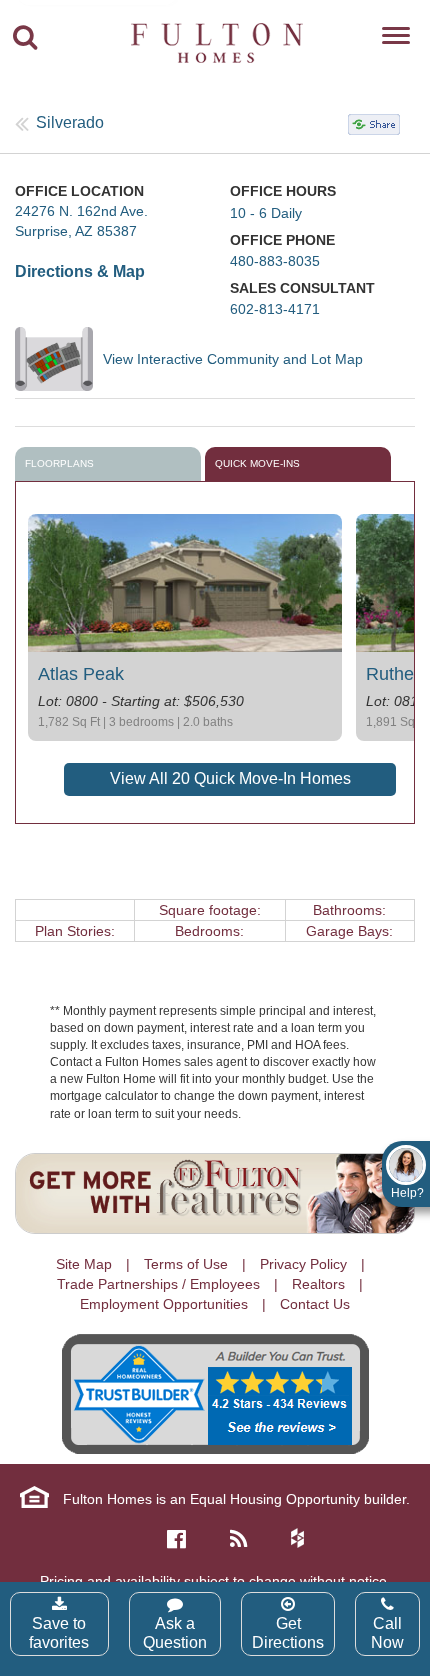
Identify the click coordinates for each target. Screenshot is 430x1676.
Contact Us (315, 1304)
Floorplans (59, 463)
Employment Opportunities (164, 1304)
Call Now (387, 1633)
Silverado (70, 122)
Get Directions (288, 1633)
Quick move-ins (257, 463)
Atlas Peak (81, 674)
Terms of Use (186, 1264)
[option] (185, 627)
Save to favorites (59, 1633)
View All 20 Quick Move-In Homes (230, 778)
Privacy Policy (303, 1264)
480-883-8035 (275, 261)
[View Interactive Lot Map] (59, 359)
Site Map (84, 1264)
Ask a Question (175, 1633)
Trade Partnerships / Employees (158, 1284)
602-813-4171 (275, 309)
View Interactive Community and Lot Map (233, 359)
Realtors (318, 1284)
